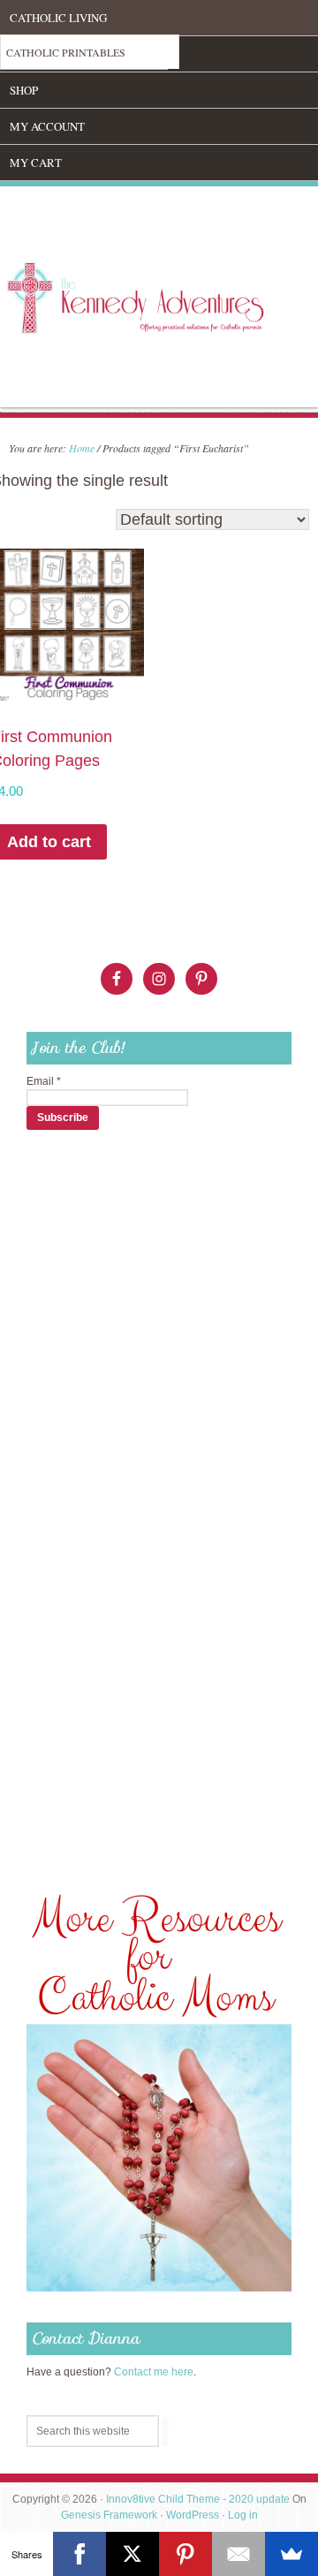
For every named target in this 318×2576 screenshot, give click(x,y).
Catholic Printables (66, 52)
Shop (24, 90)
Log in (243, 2515)
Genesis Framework (109, 2515)
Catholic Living (58, 18)
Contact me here (154, 2372)
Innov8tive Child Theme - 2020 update (198, 2499)
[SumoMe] (291, 2554)
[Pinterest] (185, 2554)
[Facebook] (79, 2554)
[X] (132, 2554)
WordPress (193, 2515)
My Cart (36, 163)
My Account (47, 126)
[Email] (238, 2554)
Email (44, 1081)
